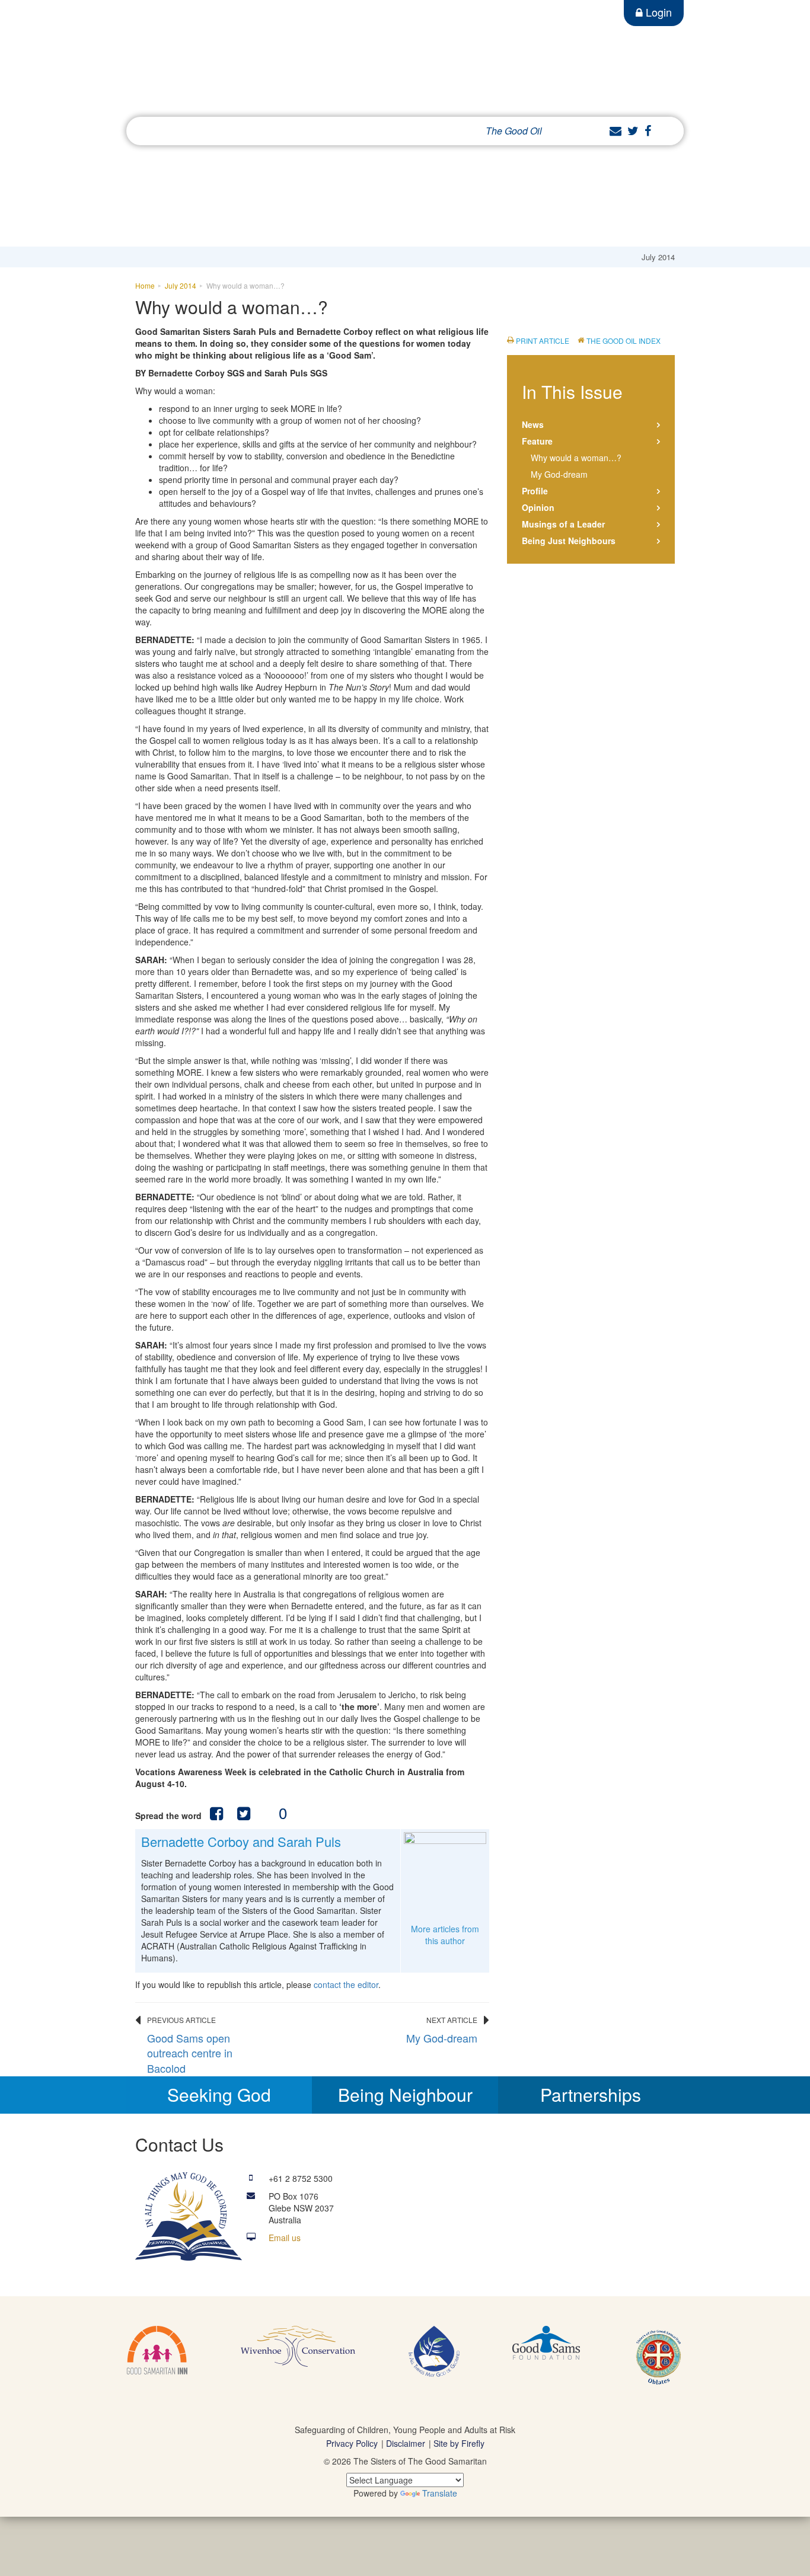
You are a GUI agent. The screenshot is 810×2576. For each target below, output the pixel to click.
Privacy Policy (352, 2443)
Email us (285, 2238)
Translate (440, 2493)
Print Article (543, 341)
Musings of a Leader (563, 524)
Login (659, 12)
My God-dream (442, 2038)
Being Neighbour (405, 2094)
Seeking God (219, 2094)
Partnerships (591, 2094)
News (533, 424)
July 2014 (181, 285)
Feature (537, 441)
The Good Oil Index (624, 341)
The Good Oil (514, 131)
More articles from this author (445, 1935)
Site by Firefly (459, 2443)
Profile (535, 491)
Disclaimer (406, 2443)
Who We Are (173, 131)
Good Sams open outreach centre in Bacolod (190, 2053)
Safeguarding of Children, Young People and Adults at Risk (405, 2430)
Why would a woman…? (576, 458)
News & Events (392, 131)
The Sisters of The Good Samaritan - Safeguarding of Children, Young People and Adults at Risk (292, 63)
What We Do (241, 131)
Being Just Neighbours (569, 541)
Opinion (538, 507)
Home (145, 285)
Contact (455, 131)
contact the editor (346, 1984)
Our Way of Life (314, 131)
